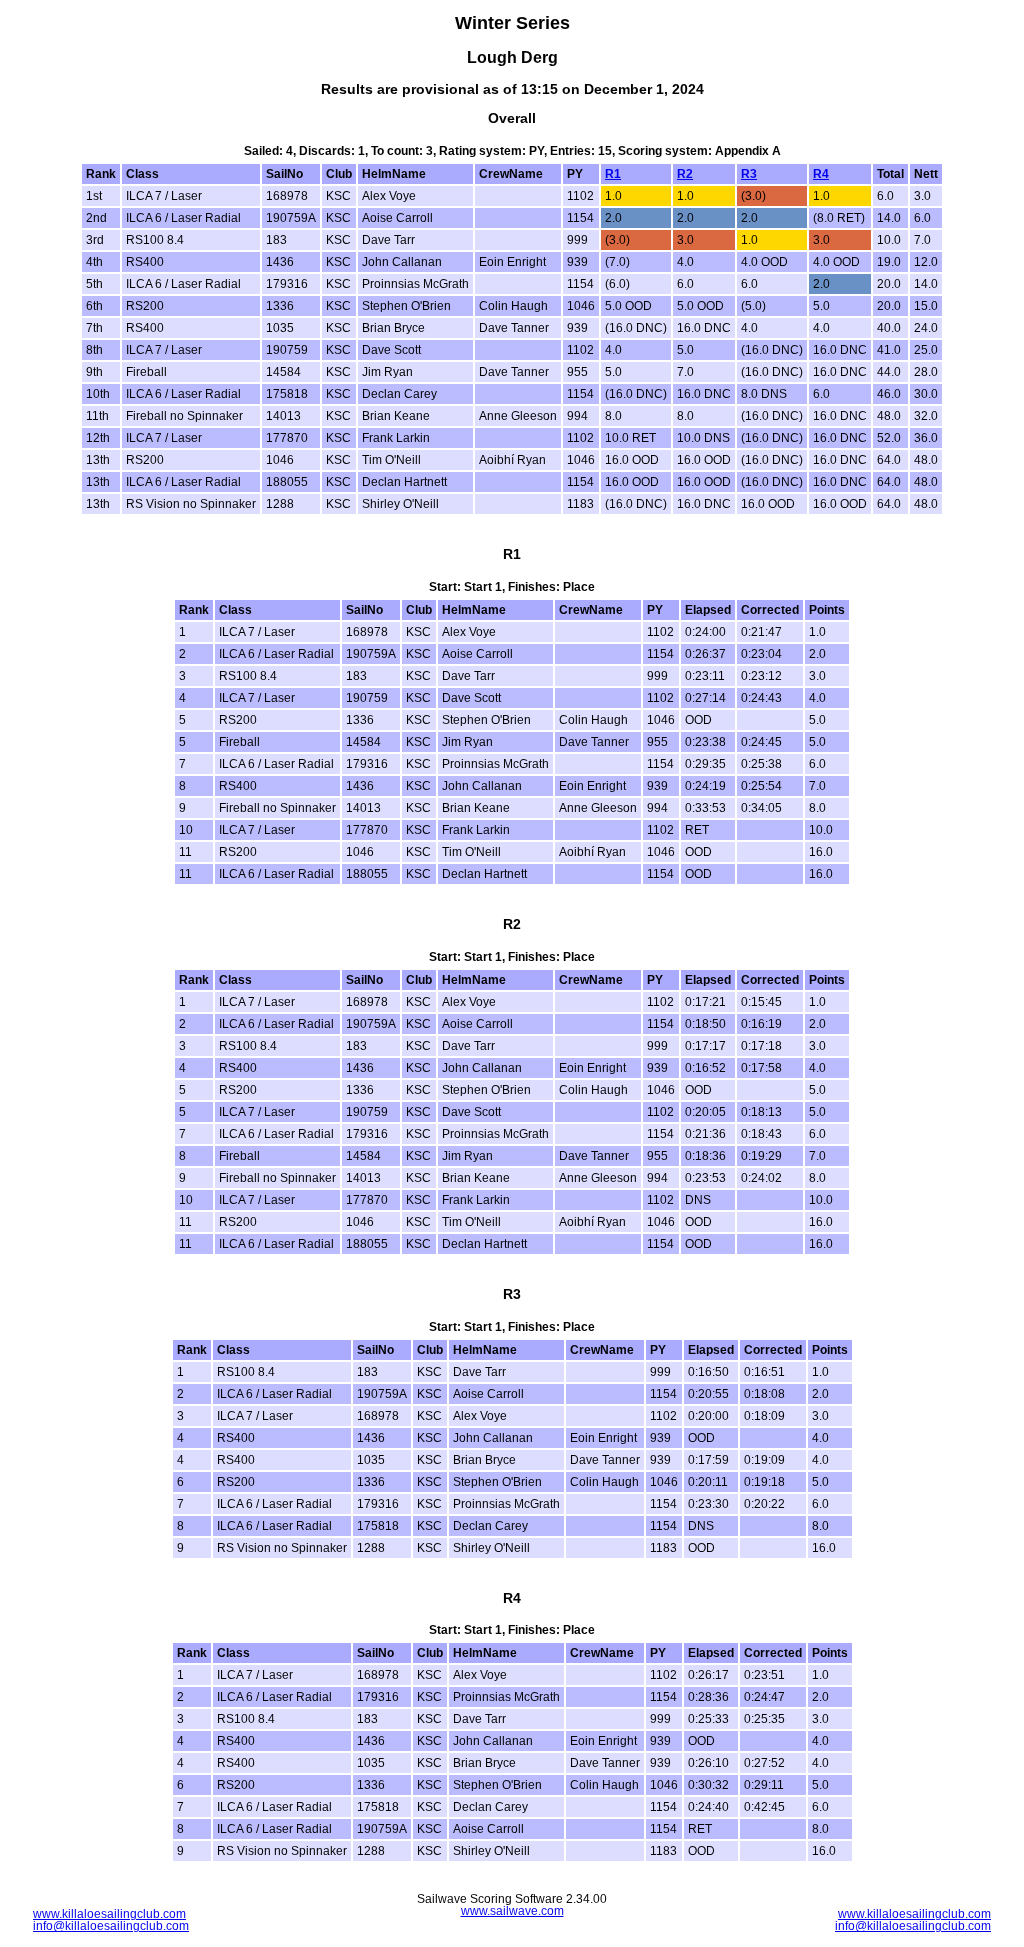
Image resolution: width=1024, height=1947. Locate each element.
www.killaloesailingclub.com (109, 1914)
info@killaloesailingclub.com (111, 1926)
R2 (685, 174)
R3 (749, 174)
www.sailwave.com (512, 1911)
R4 (821, 174)
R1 (613, 174)
